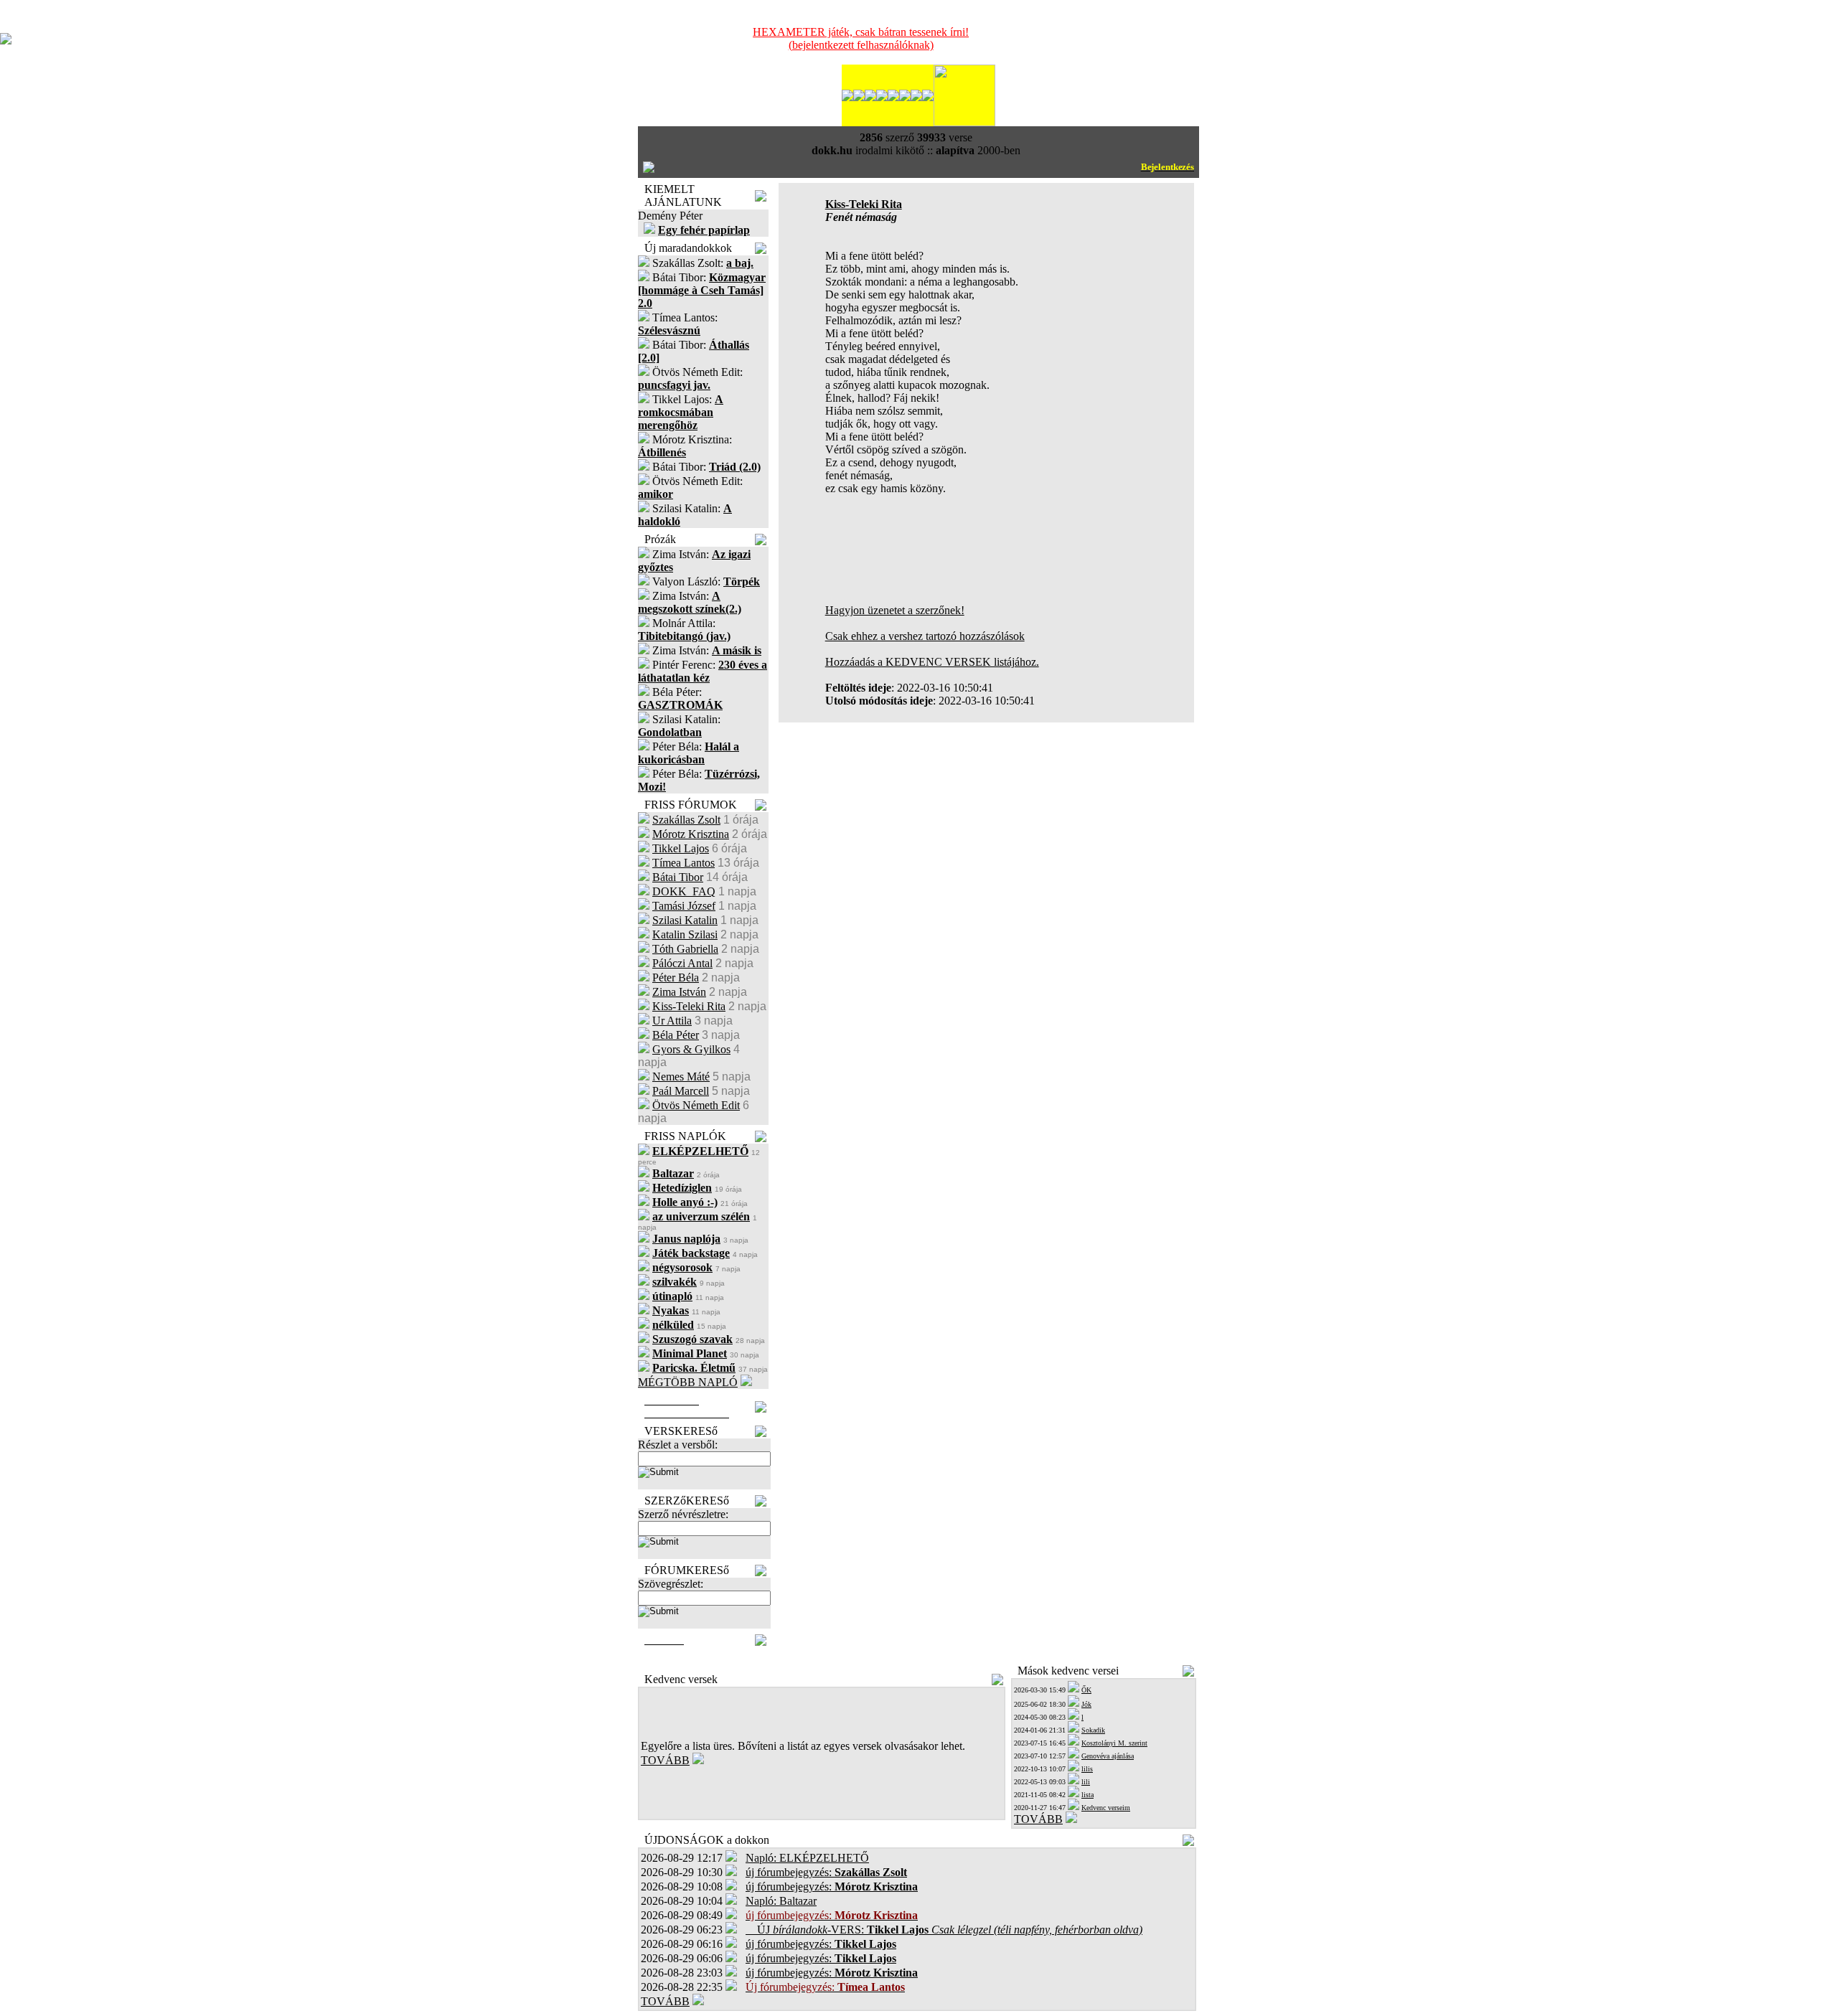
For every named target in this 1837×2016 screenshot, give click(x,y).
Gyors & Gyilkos (691, 1049)
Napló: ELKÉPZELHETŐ (807, 1858)
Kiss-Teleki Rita (689, 1006)
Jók (1086, 1704)
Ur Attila (672, 1021)
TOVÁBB (665, 1760)
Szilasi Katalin (685, 920)
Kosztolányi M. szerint (1114, 1743)
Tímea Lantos (683, 863)
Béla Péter (676, 1035)
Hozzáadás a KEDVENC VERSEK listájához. (932, 662)
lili (1086, 1782)
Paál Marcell (681, 1091)
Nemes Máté (681, 1077)
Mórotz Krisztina (691, 834)
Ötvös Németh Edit (696, 1105)
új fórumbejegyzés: (826, 1872)
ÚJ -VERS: (944, 1930)
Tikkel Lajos (681, 848)
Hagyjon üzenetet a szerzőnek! (895, 610)
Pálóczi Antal (682, 963)
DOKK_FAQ (684, 891)
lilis (1087, 1769)
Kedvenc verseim (1106, 1808)
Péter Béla (676, 978)
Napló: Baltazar (781, 1901)
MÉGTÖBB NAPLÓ (688, 1382)
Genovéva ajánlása (1108, 1756)
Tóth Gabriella (685, 949)
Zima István (679, 992)
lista (1087, 1795)
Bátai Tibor (678, 877)
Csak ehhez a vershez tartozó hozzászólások (925, 636)
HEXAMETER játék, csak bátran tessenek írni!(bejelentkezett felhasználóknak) (861, 38)
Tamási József (684, 906)
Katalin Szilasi (685, 934)
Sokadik (1093, 1730)
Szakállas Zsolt (686, 820)
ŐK (1086, 1690)
